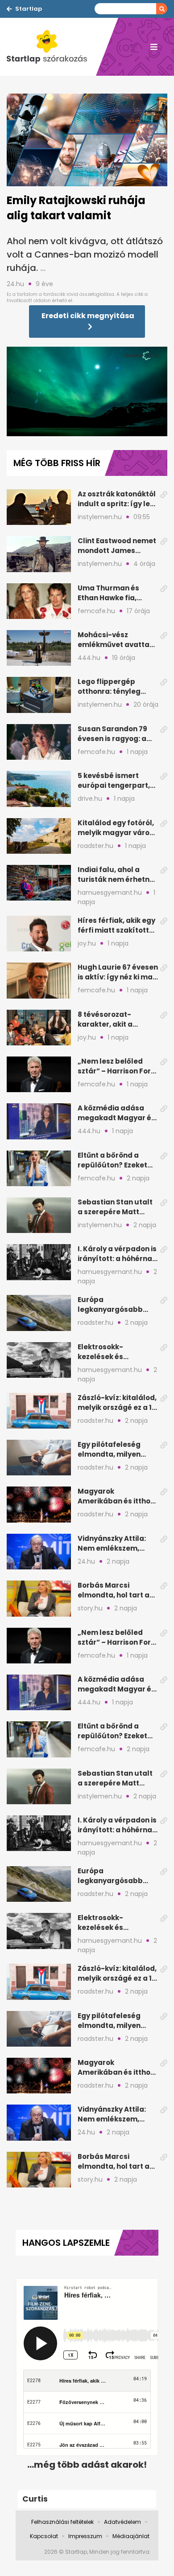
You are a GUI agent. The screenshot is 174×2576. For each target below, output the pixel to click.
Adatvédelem (122, 2522)
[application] (87, 392)
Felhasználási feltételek (62, 2522)
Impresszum (85, 2536)
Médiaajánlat (131, 2536)
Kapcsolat (44, 2536)
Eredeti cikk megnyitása (88, 316)
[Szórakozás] (51, 47)
